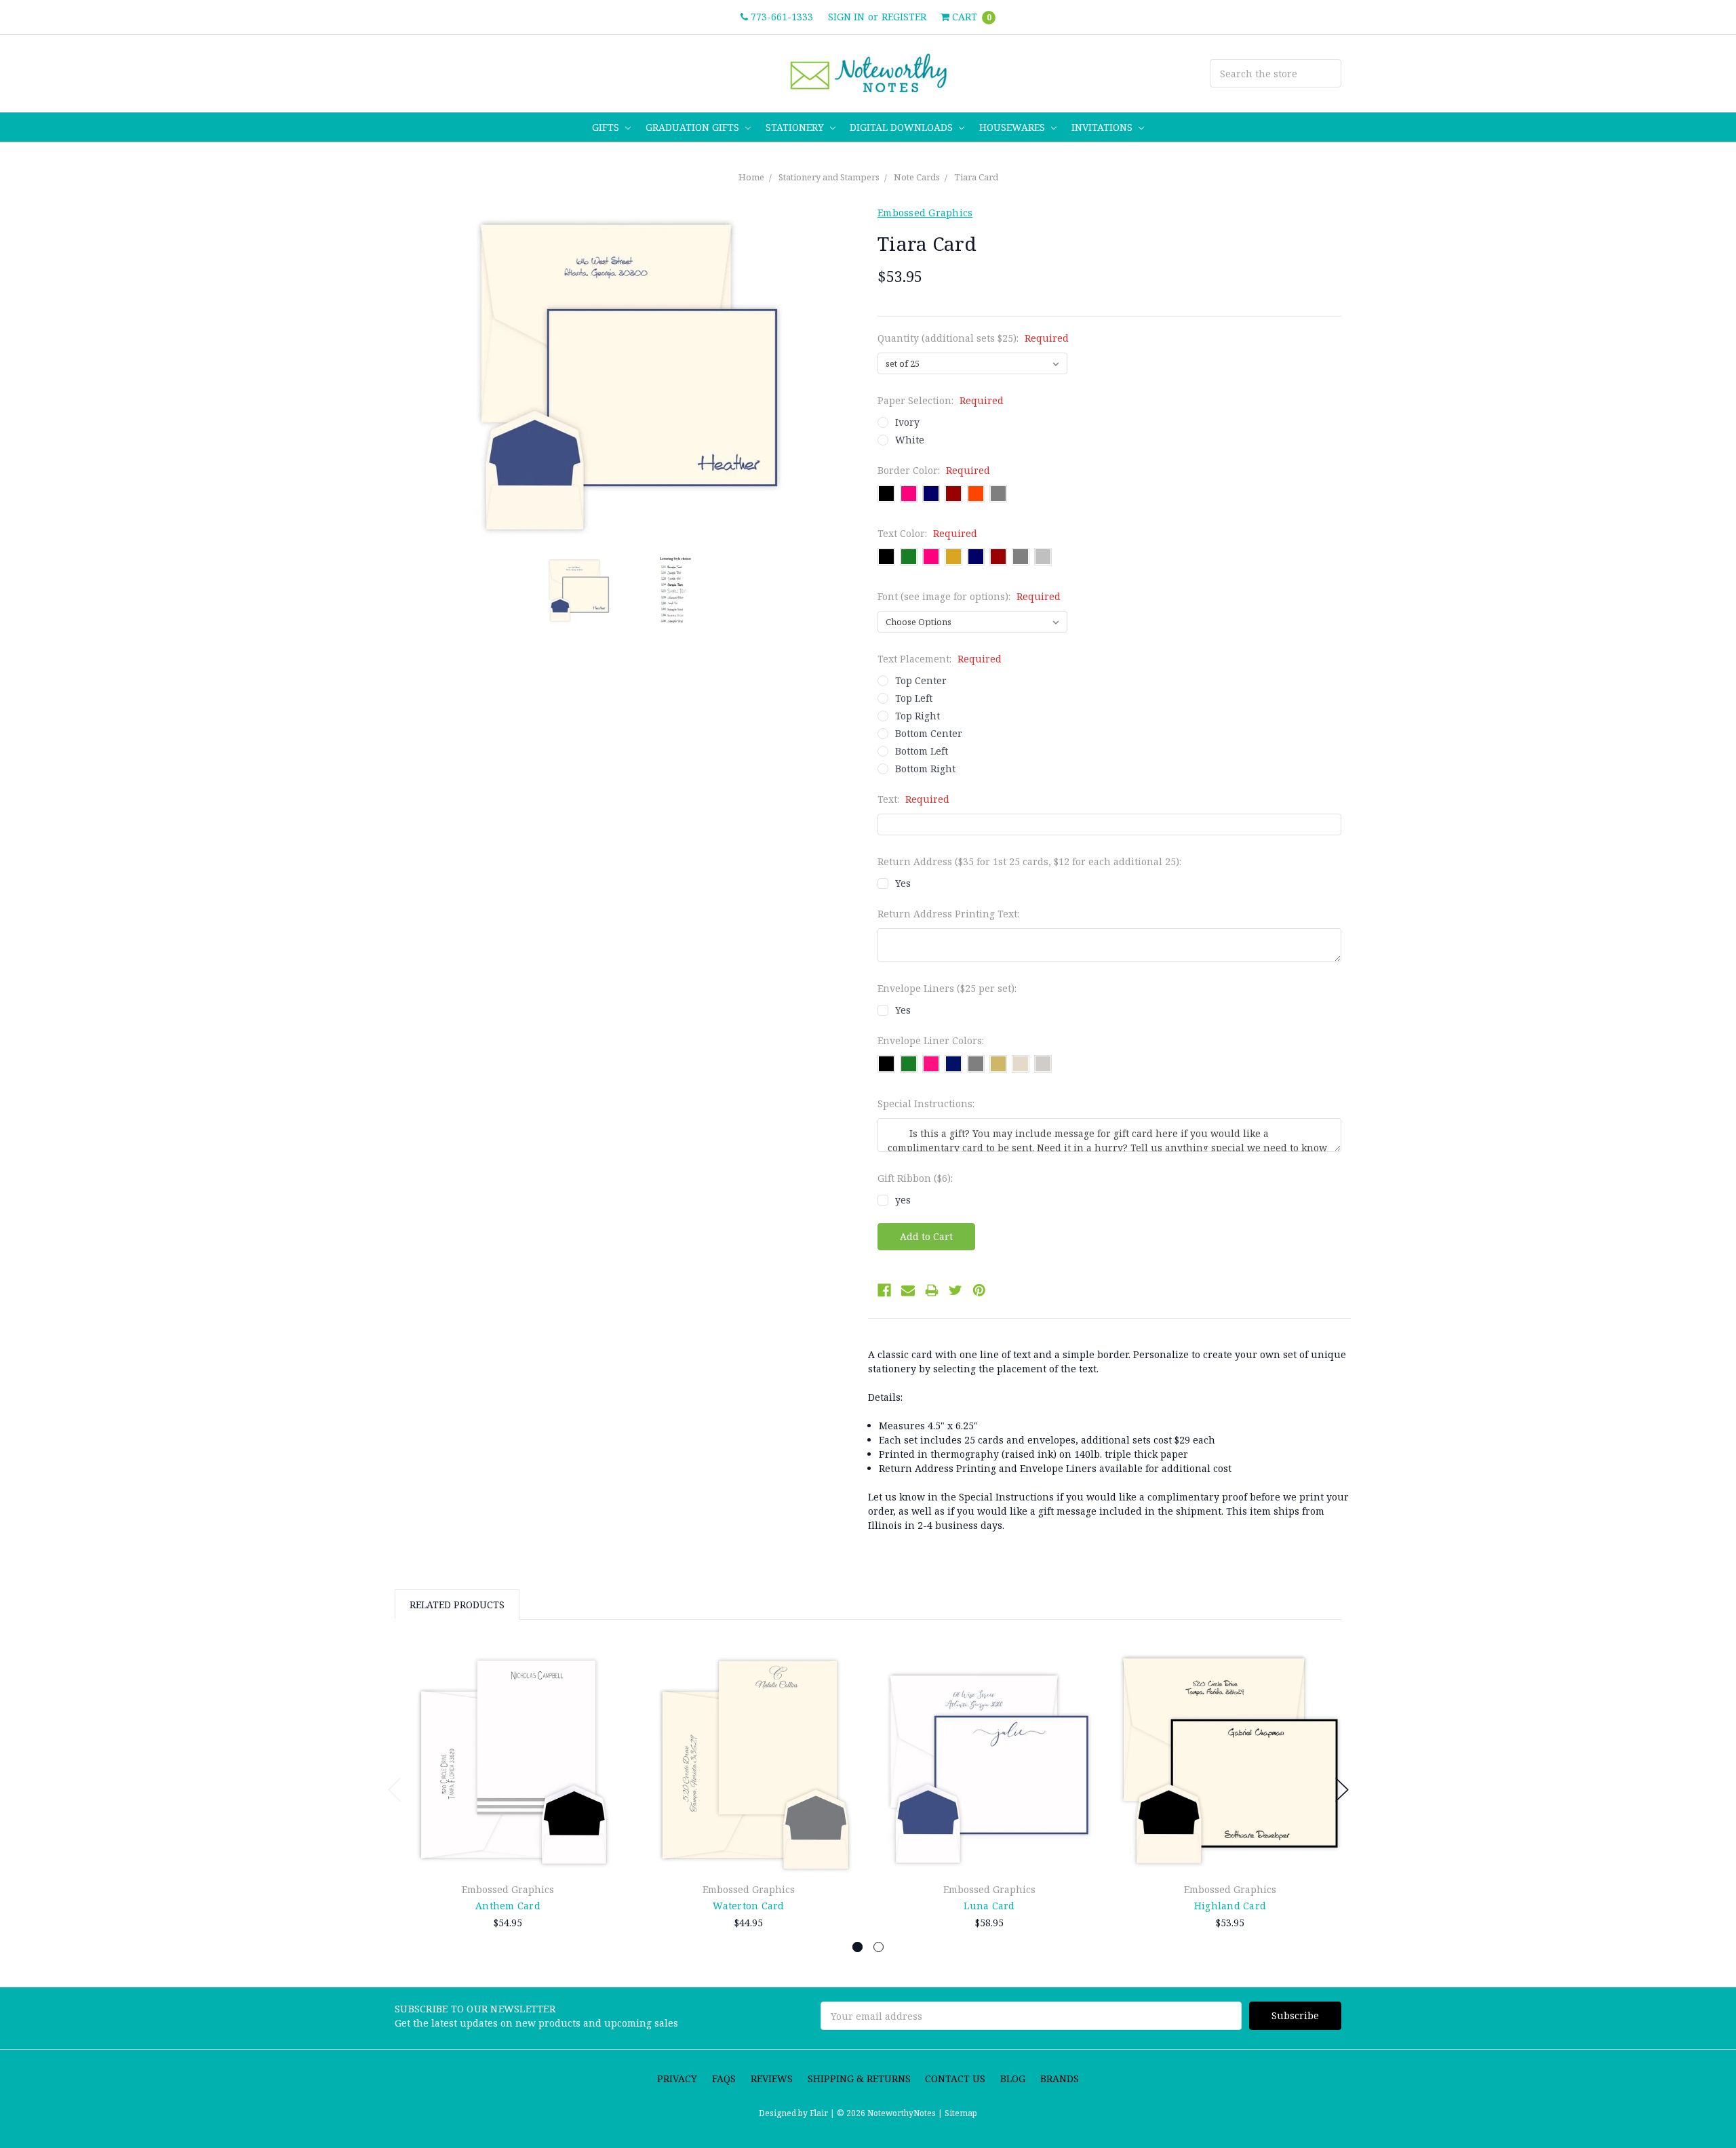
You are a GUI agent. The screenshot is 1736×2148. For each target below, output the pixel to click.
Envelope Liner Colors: (931, 1040)
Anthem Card (508, 1906)
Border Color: (934, 470)
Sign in (846, 17)
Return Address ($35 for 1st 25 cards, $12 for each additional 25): (1029, 861)
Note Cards (917, 177)
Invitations (1103, 127)
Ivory (907, 422)
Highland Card (1230, 1906)
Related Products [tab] (457, 1605)
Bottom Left (922, 751)
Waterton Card (748, 1906)
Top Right (918, 716)
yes (903, 1200)
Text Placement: (940, 659)
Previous (395, 1790)
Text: (913, 799)
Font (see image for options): (969, 596)
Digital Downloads (903, 127)
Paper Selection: (941, 400)
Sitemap (960, 2113)
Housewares (1013, 127)
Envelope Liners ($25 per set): (947, 988)
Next (1342, 1790)
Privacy (677, 2079)
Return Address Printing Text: (948, 914)
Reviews (772, 2079)
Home (751, 177)
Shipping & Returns (859, 2079)
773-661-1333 (781, 17)
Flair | (822, 2113)
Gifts (607, 127)
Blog (1013, 2079)
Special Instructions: (926, 1103)
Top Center (921, 680)
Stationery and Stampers (829, 177)
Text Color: (927, 533)
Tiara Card (976, 177)
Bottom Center (929, 733)
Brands (1060, 2079)
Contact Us (955, 2079)
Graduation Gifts (694, 127)
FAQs (724, 2079)
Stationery (796, 127)
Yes (903, 883)
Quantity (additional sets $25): (973, 338)
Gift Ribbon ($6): (915, 1178)
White (910, 440)
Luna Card (989, 1906)
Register (904, 17)
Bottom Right (925, 769)
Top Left (914, 698)
